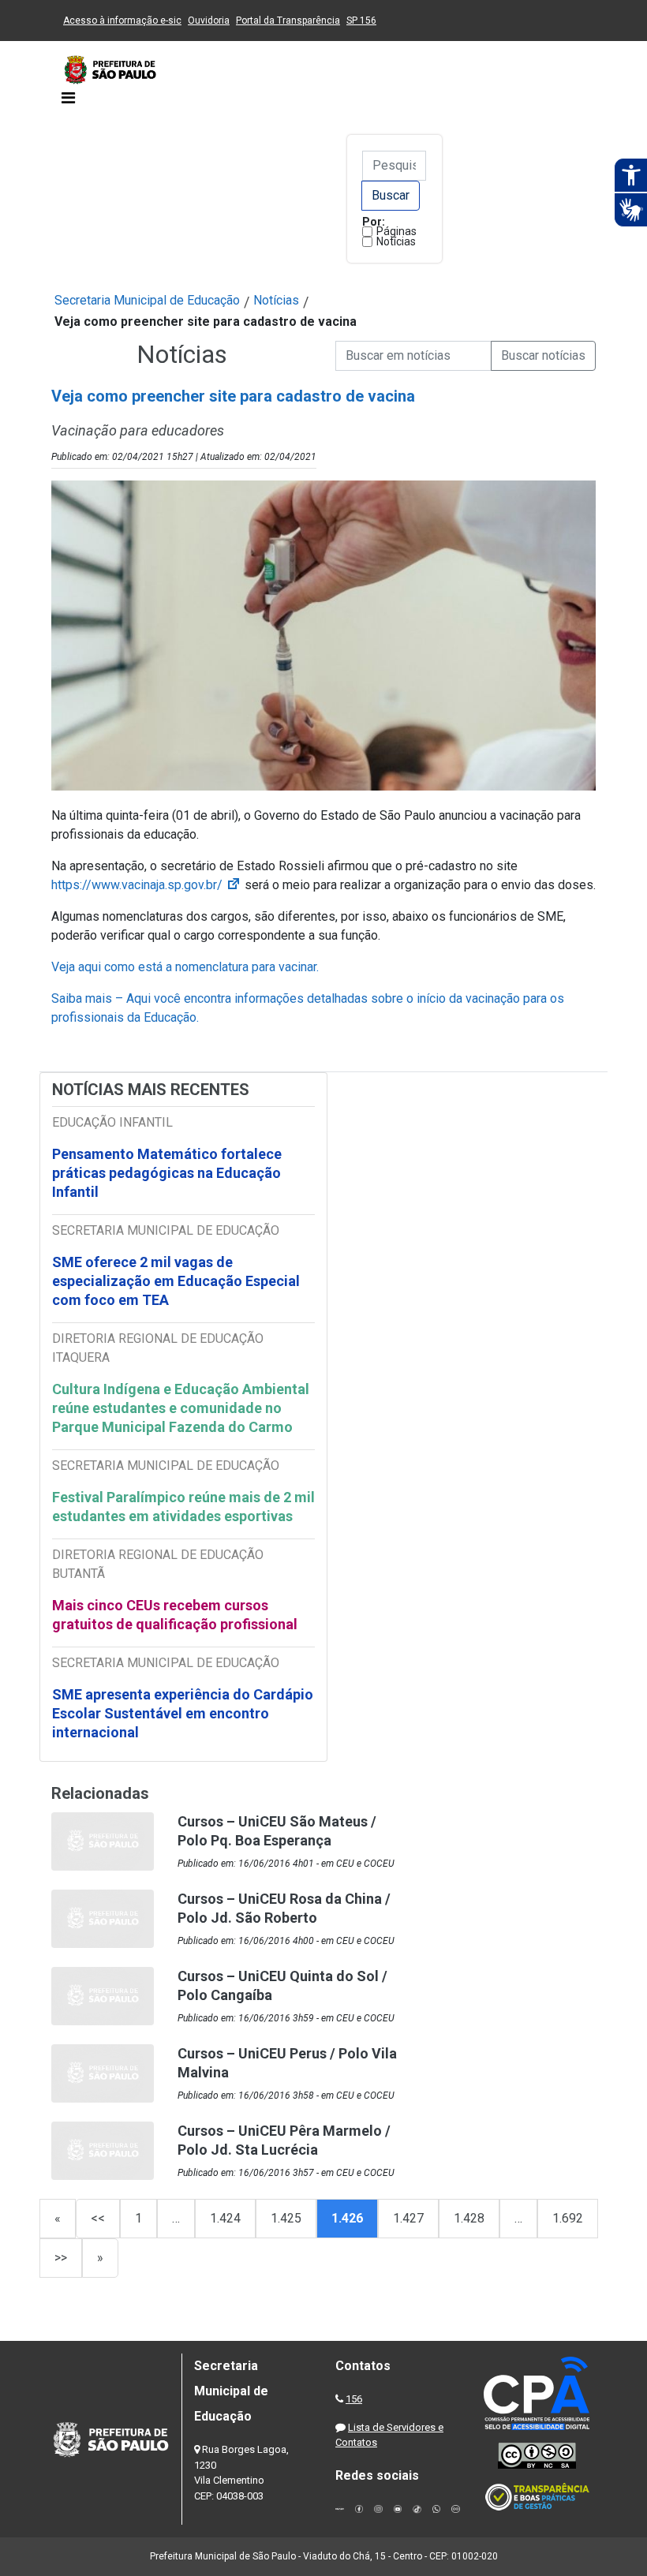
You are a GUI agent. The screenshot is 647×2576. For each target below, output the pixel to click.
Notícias (396, 241)
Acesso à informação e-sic (122, 21)
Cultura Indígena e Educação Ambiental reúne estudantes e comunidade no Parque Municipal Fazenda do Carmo (181, 1408)
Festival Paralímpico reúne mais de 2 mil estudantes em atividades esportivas (183, 1507)
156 (354, 2399)
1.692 (568, 2218)
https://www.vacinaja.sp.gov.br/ (146, 885)
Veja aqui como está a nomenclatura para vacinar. (185, 967)
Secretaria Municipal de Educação (147, 300)
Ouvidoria (209, 21)
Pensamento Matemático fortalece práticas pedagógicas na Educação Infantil (167, 1173)
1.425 (286, 2218)
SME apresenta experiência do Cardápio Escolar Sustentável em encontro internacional (183, 1713)
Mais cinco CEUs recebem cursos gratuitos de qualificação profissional (175, 1615)
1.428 (469, 2218)
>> (61, 2258)
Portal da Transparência (288, 21)
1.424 (225, 2218)
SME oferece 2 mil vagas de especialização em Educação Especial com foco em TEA (176, 1281)
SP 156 (361, 21)
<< (98, 2218)
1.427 (408, 2218)
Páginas (396, 231)
